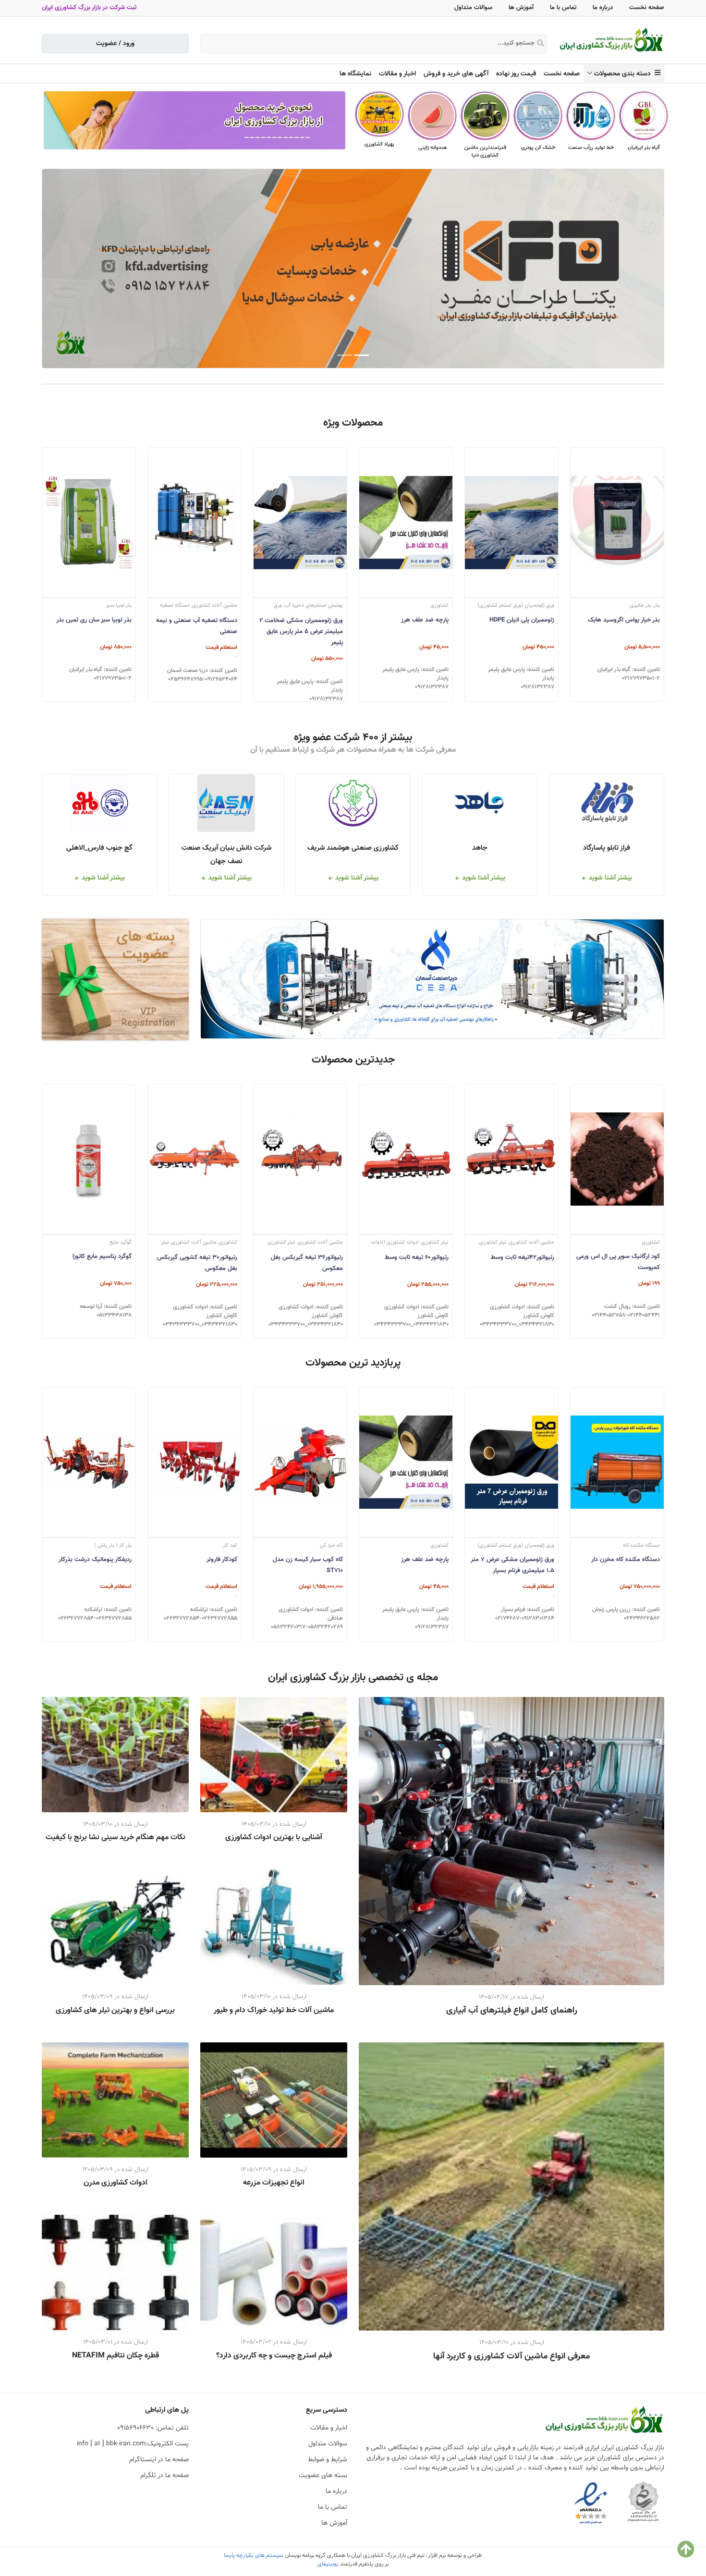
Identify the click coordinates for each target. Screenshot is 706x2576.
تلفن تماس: (153, 2428)
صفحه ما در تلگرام (164, 2476)
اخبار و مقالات (397, 74)
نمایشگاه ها (355, 74)
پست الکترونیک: (133, 2444)
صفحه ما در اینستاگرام (159, 2460)
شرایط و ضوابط (328, 2460)
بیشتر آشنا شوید (609, 878)
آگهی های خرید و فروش (456, 74)
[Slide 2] (344, 355)
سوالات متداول (473, 8)
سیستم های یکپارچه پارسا (254, 2555)
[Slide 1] (362, 355)
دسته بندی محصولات (624, 74)
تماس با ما (563, 8)
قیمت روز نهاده (516, 74)
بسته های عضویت (323, 2476)
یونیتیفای (328, 2564)
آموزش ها (521, 8)
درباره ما (603, 8)
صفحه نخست (647, 8)
